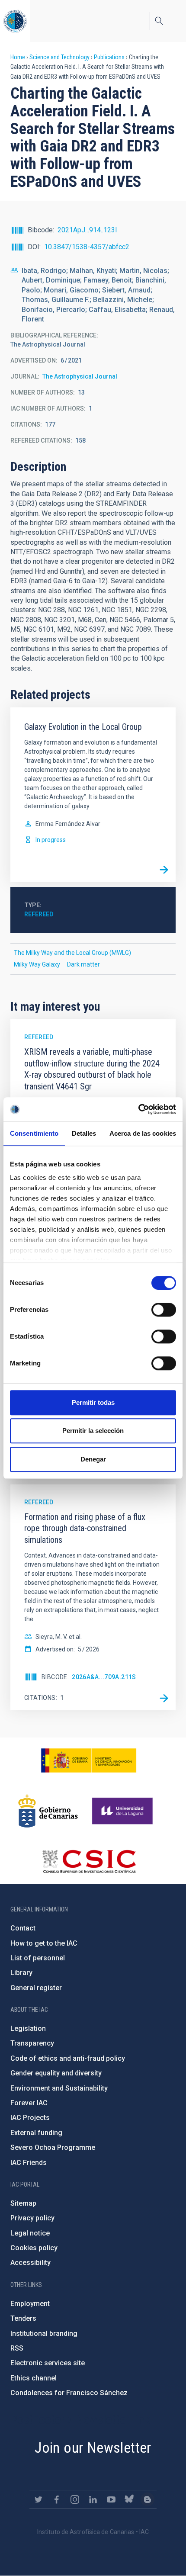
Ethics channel (34, 2378)
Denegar (93, 1459)
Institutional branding (44, 2333)
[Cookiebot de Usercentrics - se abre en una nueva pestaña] (138, 1109)
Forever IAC (29, 2103)
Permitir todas (93, 1402)
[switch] (164, 1310)
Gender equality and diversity (56, 2073)
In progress (51, 840)
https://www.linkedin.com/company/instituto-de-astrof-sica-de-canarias (93, 2499)
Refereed (39, 914)
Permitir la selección (93, 1431)
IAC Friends (29, 2163)
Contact (23, 1928)
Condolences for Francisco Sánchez (69, 2393)
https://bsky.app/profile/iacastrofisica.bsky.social (129, 2499)
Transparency (32, 2043)
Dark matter (83, 964)
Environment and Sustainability (59, 2088)
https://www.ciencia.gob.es (89, 1760)
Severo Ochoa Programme (53, 2147)
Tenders (23, 2318)
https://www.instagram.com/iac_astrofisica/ (75, 2499)
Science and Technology (59, 57)
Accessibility (30, 2263)
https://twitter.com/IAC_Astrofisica (38, 2499)
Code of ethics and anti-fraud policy (68, 2058)
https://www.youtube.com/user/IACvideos (111, 2499)
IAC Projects (30, 2118)
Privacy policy (32, 2218)
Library (21, 1973)
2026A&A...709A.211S (104, 1677)
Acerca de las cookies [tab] (143, 1133)
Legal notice (30, 2233)
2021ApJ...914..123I (87, 230)
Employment (30, 2304)
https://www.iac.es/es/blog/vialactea (148, 2499)
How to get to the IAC (44, 1943)
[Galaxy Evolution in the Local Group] (164, 870)
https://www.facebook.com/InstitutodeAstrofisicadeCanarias (57, 2499)
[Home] (15, 21)
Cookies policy (34, 2248)
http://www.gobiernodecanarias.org (48, 1811)
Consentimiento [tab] (34, 1133)
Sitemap (23, 2203)
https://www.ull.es (123, 1811)
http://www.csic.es (89, 1861)
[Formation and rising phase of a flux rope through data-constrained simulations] (164, 1698)
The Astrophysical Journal (80, 376)
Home (18, 57)
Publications (109, 57)
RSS (17, 2348)
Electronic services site (48, 2363)
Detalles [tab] (84, 1133)
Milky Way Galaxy (37, 964)
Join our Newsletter (93, 2448)
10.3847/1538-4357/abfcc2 (87, 247)
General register (36, 1988)
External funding (36, 2133)
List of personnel (38, 1958)
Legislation (28, 2028)
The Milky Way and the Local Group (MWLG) (72, 953)
